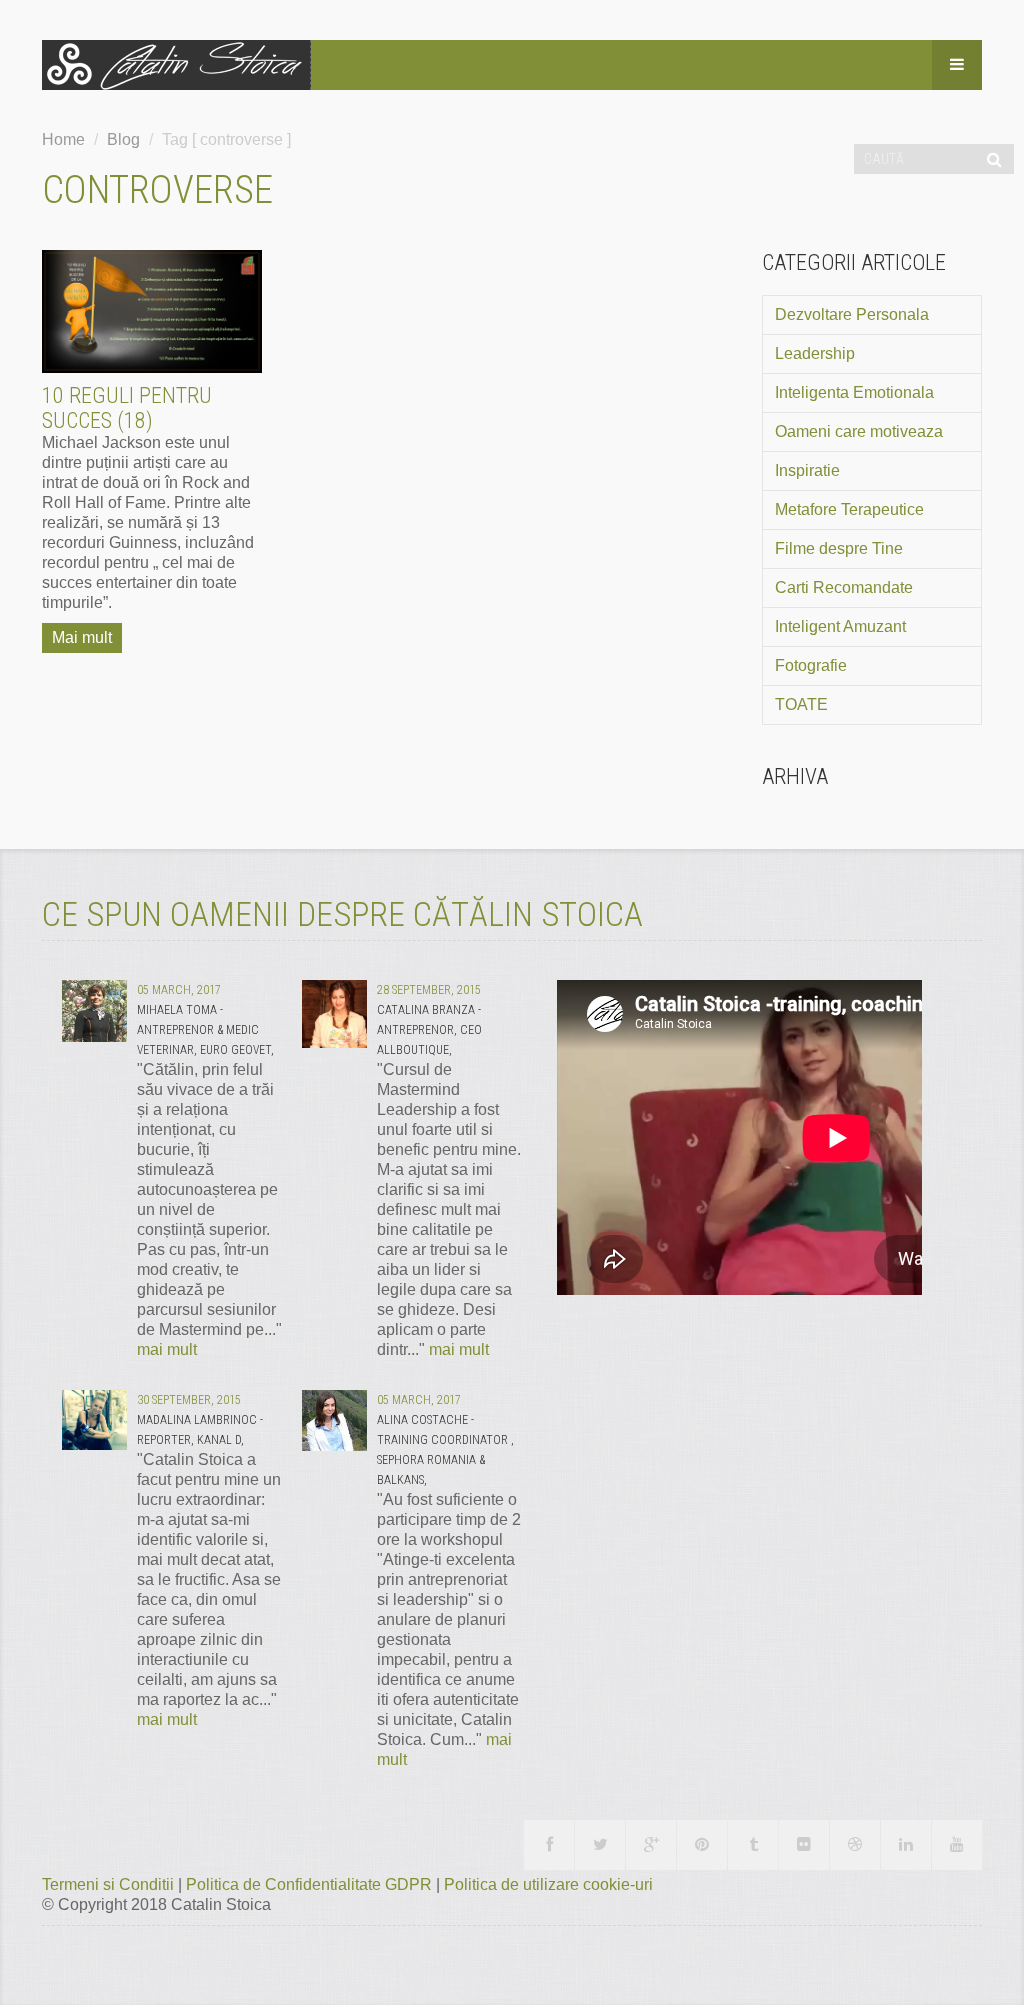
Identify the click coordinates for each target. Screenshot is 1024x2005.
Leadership (815, 353)
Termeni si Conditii (110, 1884)
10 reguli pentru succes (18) (127, 408)
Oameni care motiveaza (859, 431)
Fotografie (811, 665)
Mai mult (82, 637)
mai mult (167, 1349)
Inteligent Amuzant (840, 626)
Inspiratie (807, 470)
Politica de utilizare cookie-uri (548, 1884)
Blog (123, 139)
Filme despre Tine (839, 548)
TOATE (801, 704)
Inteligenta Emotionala (854, 392)
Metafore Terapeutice (849, 509)
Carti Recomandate (844, 587)
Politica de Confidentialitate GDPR (311, 1884)
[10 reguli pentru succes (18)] (152, 312)
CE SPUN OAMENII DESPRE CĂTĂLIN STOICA (342, 914)
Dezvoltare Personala (852, 314)
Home (63, 139)
